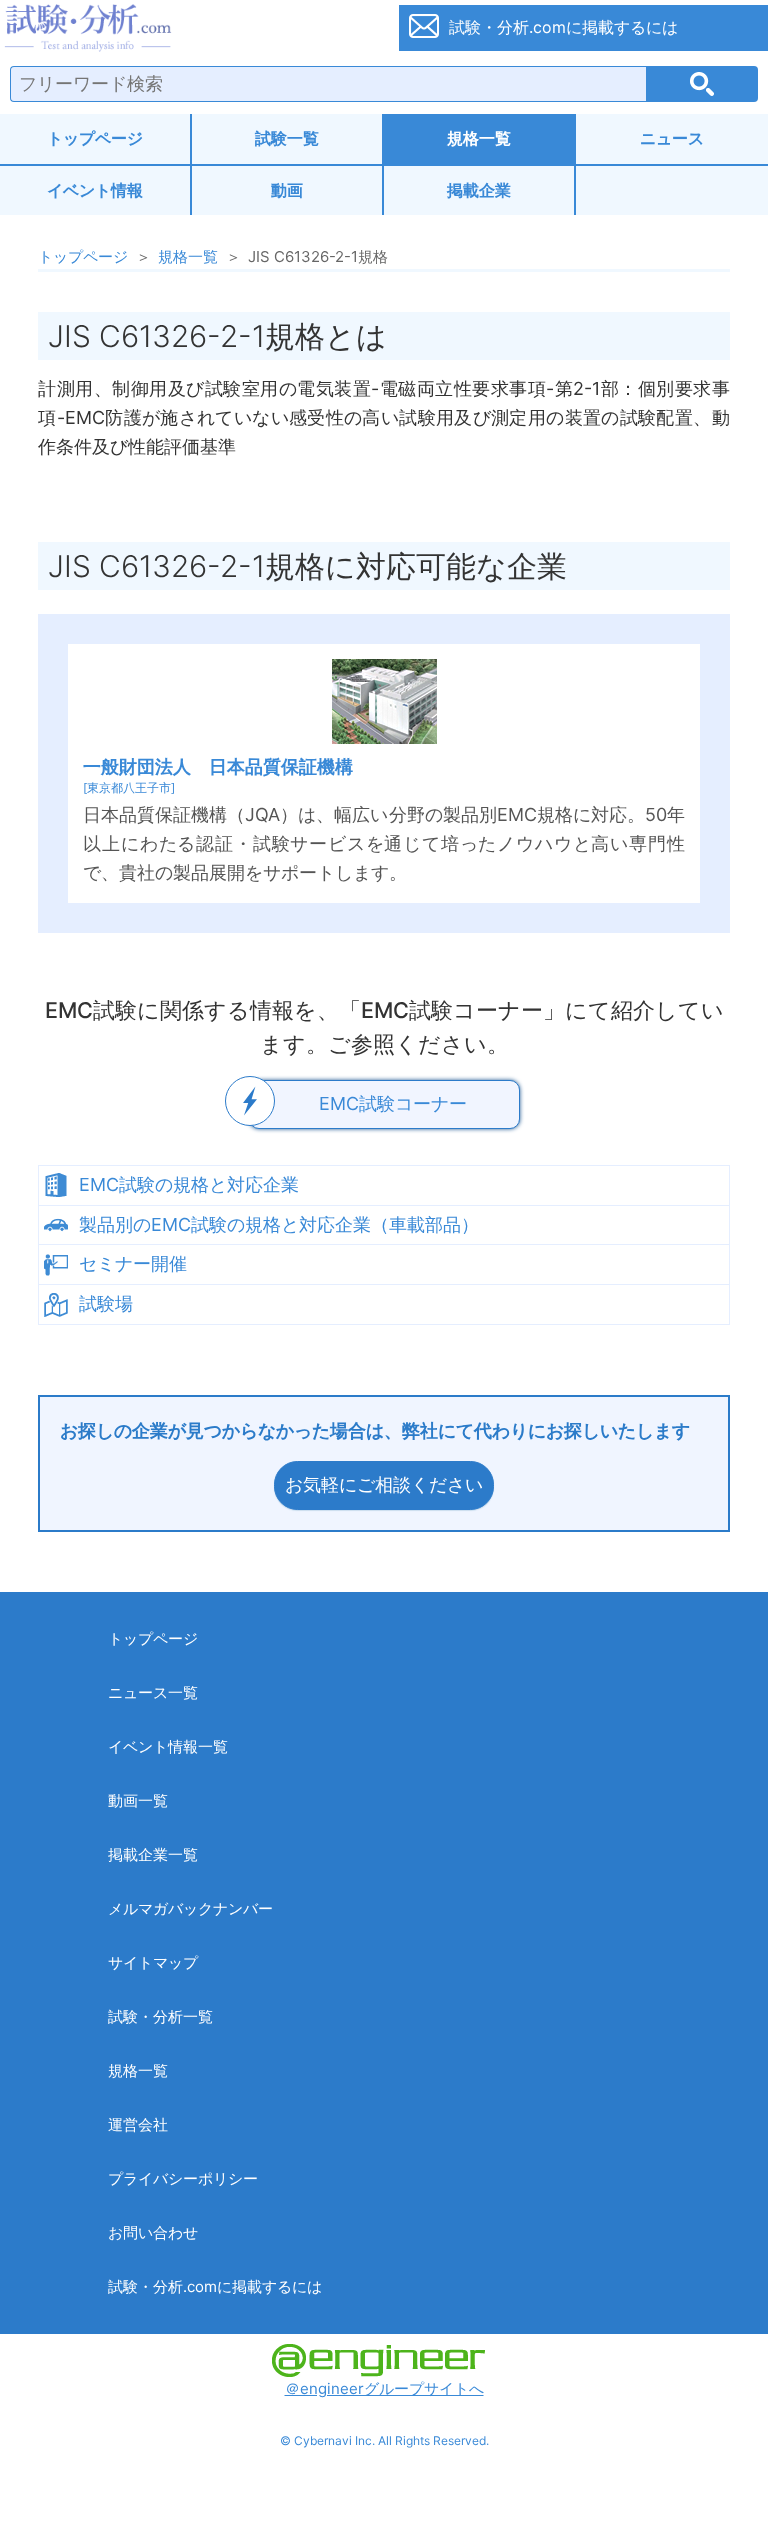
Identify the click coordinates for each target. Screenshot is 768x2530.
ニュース (672, 138)
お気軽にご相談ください (384, 1484)
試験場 (106, 1303)
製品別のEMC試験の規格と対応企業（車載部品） (279, 1224)
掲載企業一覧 (153, 1854)
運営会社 (138, 2124)
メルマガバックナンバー (190, 1908)
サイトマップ (153, 1962)
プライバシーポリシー (183, 2178)
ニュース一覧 (153, 1692)
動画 (287, 190)
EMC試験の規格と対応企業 (189, 1184)
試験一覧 (287, 138)
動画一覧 (138, 1800)
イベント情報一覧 (168, 1746)
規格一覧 (479, 138)
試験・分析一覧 (160, 2016)
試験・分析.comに (563, 27)
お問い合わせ (153, 2232)
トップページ (95, 138)
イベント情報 (95, 190)
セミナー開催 (133, 1263)
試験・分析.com (188, 28)
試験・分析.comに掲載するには (215, 2286)
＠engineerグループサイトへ (384, 2388)
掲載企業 (479, 190)
